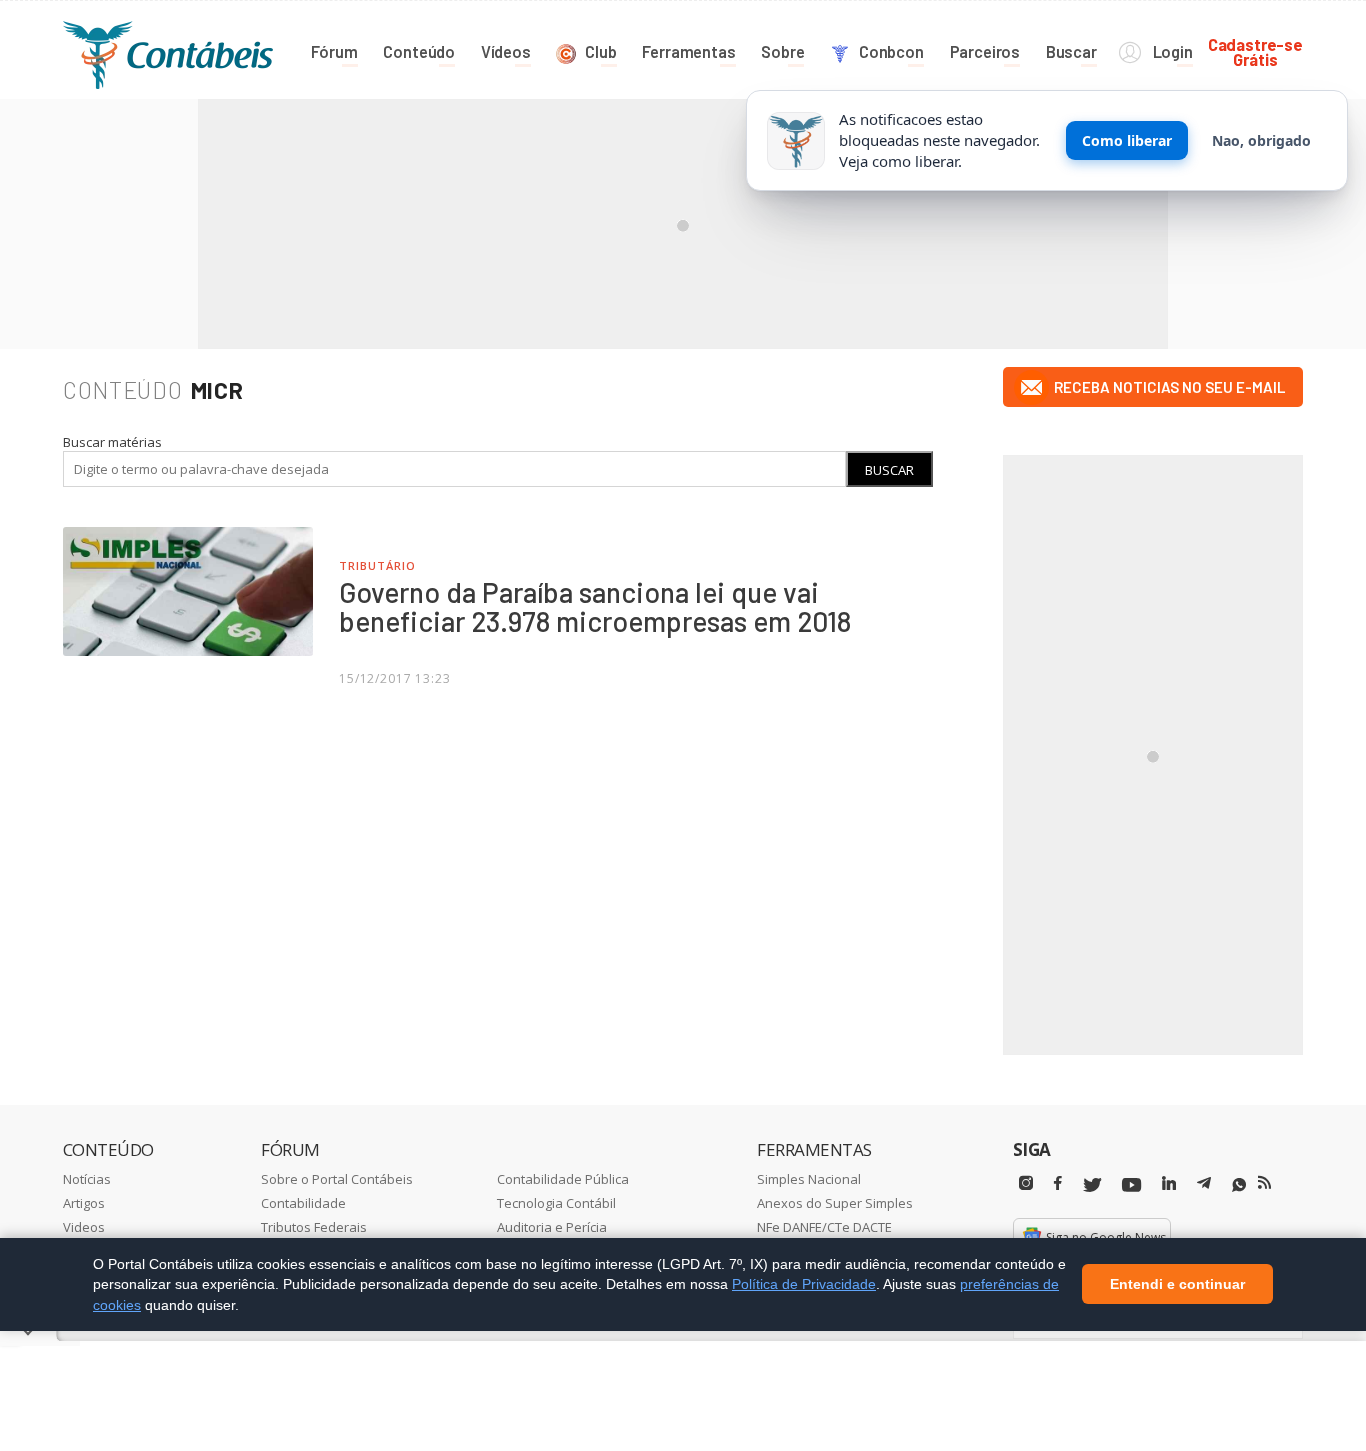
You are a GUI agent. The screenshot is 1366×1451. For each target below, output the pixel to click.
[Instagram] (1026, 1183)
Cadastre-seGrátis (1255, 51)
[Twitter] (1092, 1185)
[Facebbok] (1058, 1183)
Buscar (889, 470)
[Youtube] (1131, 1185)
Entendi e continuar (1177, 1285)
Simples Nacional (809, 1179)
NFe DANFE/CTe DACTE (824, 1227)
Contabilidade (303, 1203)
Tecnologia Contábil (556, 1203)
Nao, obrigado (1261, 140)
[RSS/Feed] (1264, 1183)
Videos (84, 1227)
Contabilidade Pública (563, 1179)
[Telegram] (1204, 1186)
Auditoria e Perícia (552, 1227)
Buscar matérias (112, 442)
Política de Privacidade (804, 1284)
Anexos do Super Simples (835, 1203)
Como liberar (1127, 140)
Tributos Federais (314, 1227)
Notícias (87, 1179)
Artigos (84, 1203)
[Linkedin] (1169, 1183)
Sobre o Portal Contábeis (337, 1179)
